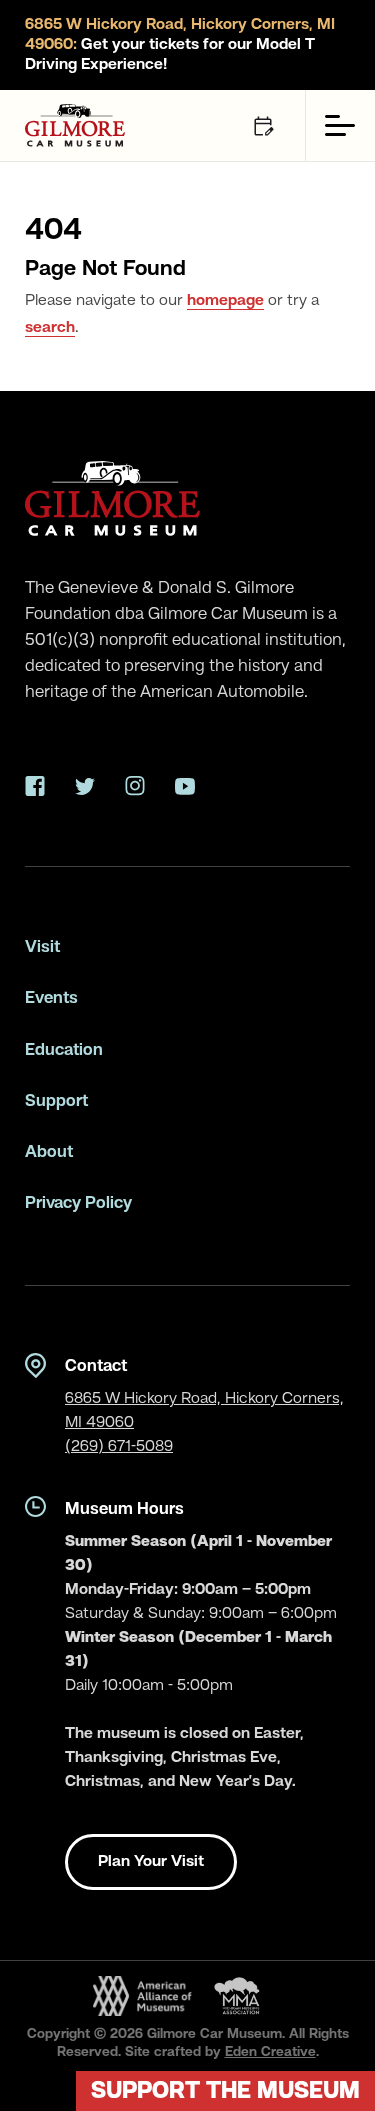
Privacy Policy (78, 1203)
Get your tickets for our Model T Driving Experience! (180, 45)
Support (56, 1101)
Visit (42, 947)
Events (51, 998)
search (50, 328)
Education (64, 1050)
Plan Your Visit (151, 1862)
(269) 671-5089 (119, 1447)
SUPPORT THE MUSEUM (225, 2092)
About (49, 1152)
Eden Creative (270, 2052)
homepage (225, 301)
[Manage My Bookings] (263, 125)
